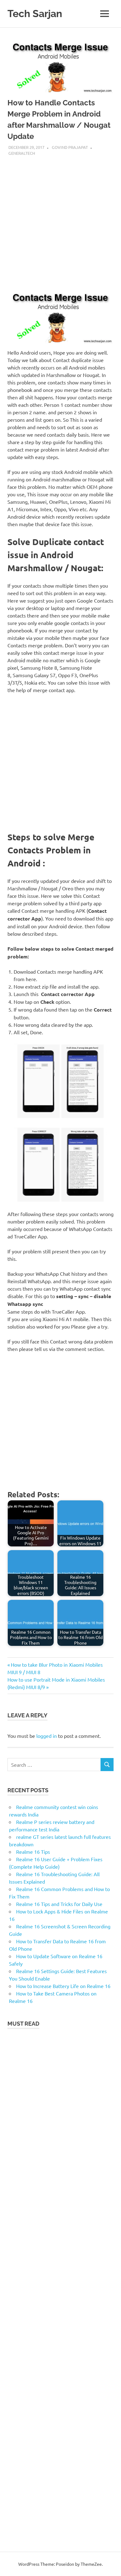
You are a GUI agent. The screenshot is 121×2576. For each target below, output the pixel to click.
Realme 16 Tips (33, 1852)
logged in (47, 1736)
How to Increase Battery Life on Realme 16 (63, 1986)
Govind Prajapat (70, 147)
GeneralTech (22, 153)
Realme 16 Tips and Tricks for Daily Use (59, 1904)
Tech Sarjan (35, 14)
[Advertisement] (60, 220)
